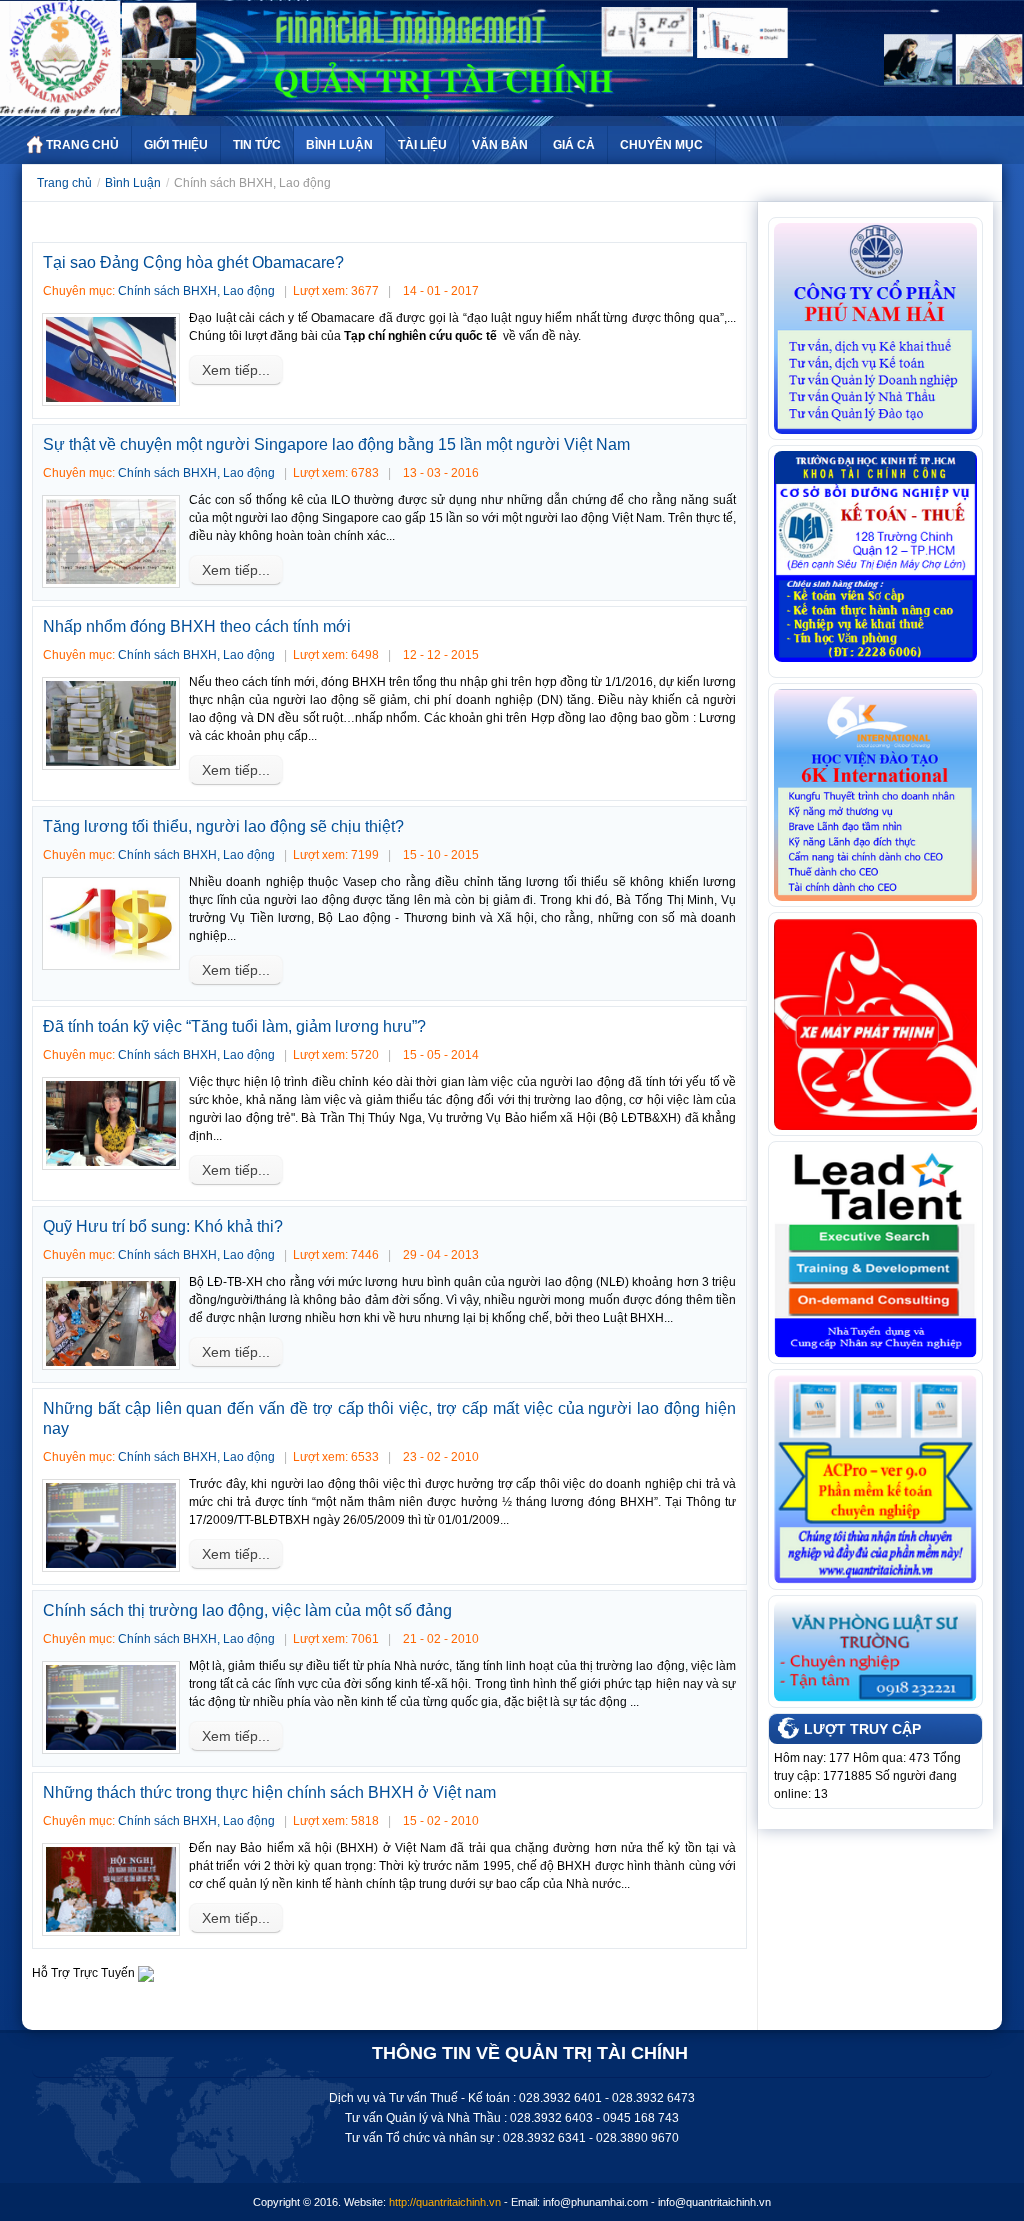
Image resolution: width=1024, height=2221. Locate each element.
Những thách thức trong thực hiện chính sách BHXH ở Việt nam (269, 1792)
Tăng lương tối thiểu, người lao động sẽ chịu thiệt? (223, 826)
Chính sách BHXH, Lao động (196, 291)
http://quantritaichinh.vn (445, 2202)
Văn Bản (500, 145)
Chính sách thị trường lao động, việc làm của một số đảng (247, 1610)
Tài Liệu (422, 145)
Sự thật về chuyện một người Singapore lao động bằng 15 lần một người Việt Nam (336, 444)
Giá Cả (574, 145)
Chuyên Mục (661, 145)
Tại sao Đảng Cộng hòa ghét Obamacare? (193, 262)
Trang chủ (64, 183)
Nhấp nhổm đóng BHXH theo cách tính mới (197, 626)
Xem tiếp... (236, 370)
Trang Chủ (82, 145)
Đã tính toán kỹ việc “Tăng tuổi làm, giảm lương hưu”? (234, 1026)
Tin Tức (257, 145)
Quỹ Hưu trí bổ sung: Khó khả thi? (163, 1226)
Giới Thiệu (176, 145)
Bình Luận (339, 145)
